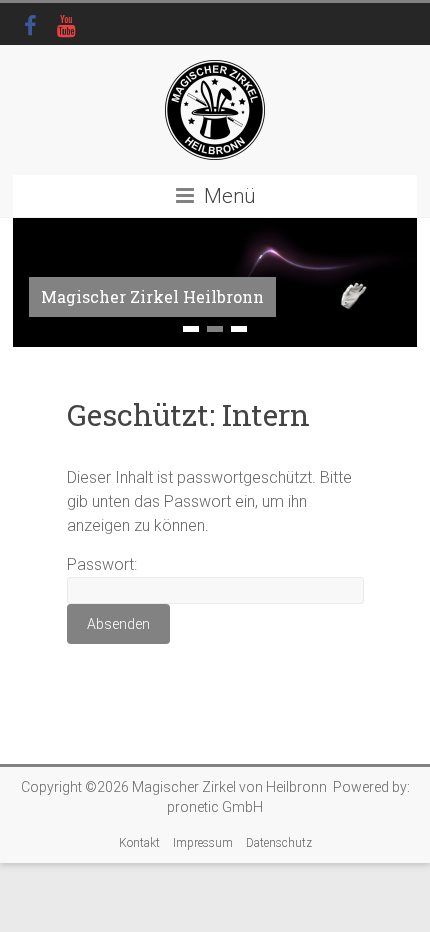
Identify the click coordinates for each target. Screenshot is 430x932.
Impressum (203, 843)
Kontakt (139, 843)
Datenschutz (279, 843)
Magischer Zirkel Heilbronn (152, 296)
